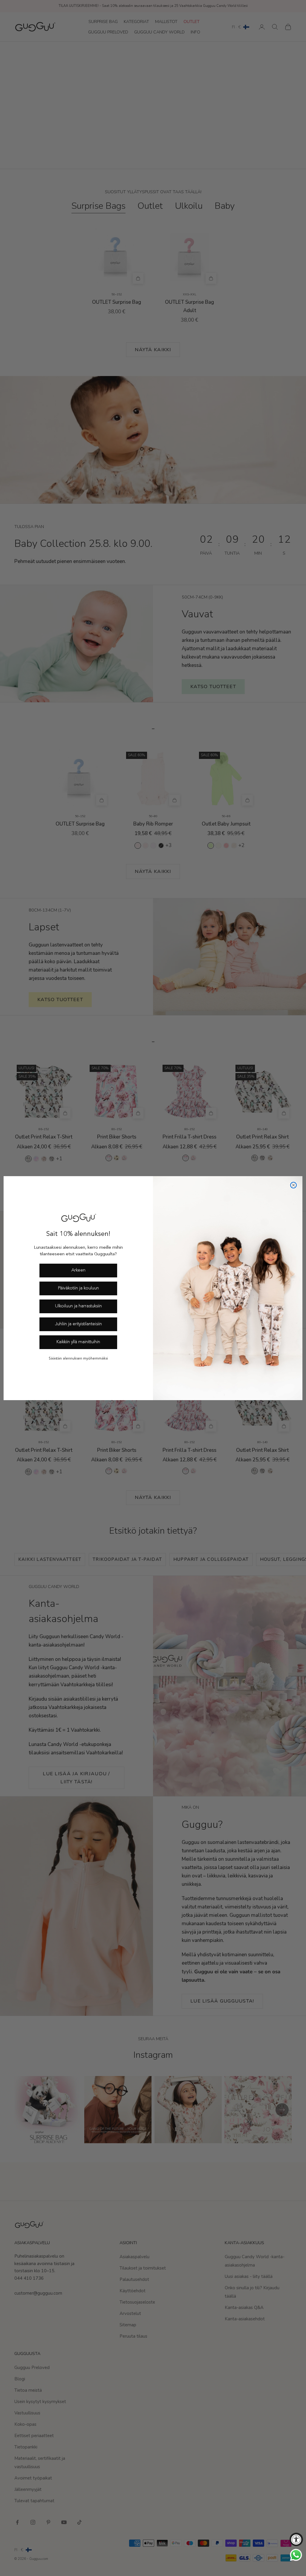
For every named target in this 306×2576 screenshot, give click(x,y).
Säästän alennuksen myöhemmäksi (78, 1359)
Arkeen (78, 1270)
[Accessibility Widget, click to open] (296, 2539)
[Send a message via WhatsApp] (296, 2555)
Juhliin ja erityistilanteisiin (78, 1324)
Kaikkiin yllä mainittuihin (78, 1342)
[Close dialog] (293, 1185)
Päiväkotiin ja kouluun (78, 1288)
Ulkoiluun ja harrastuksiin (78, 1306)
